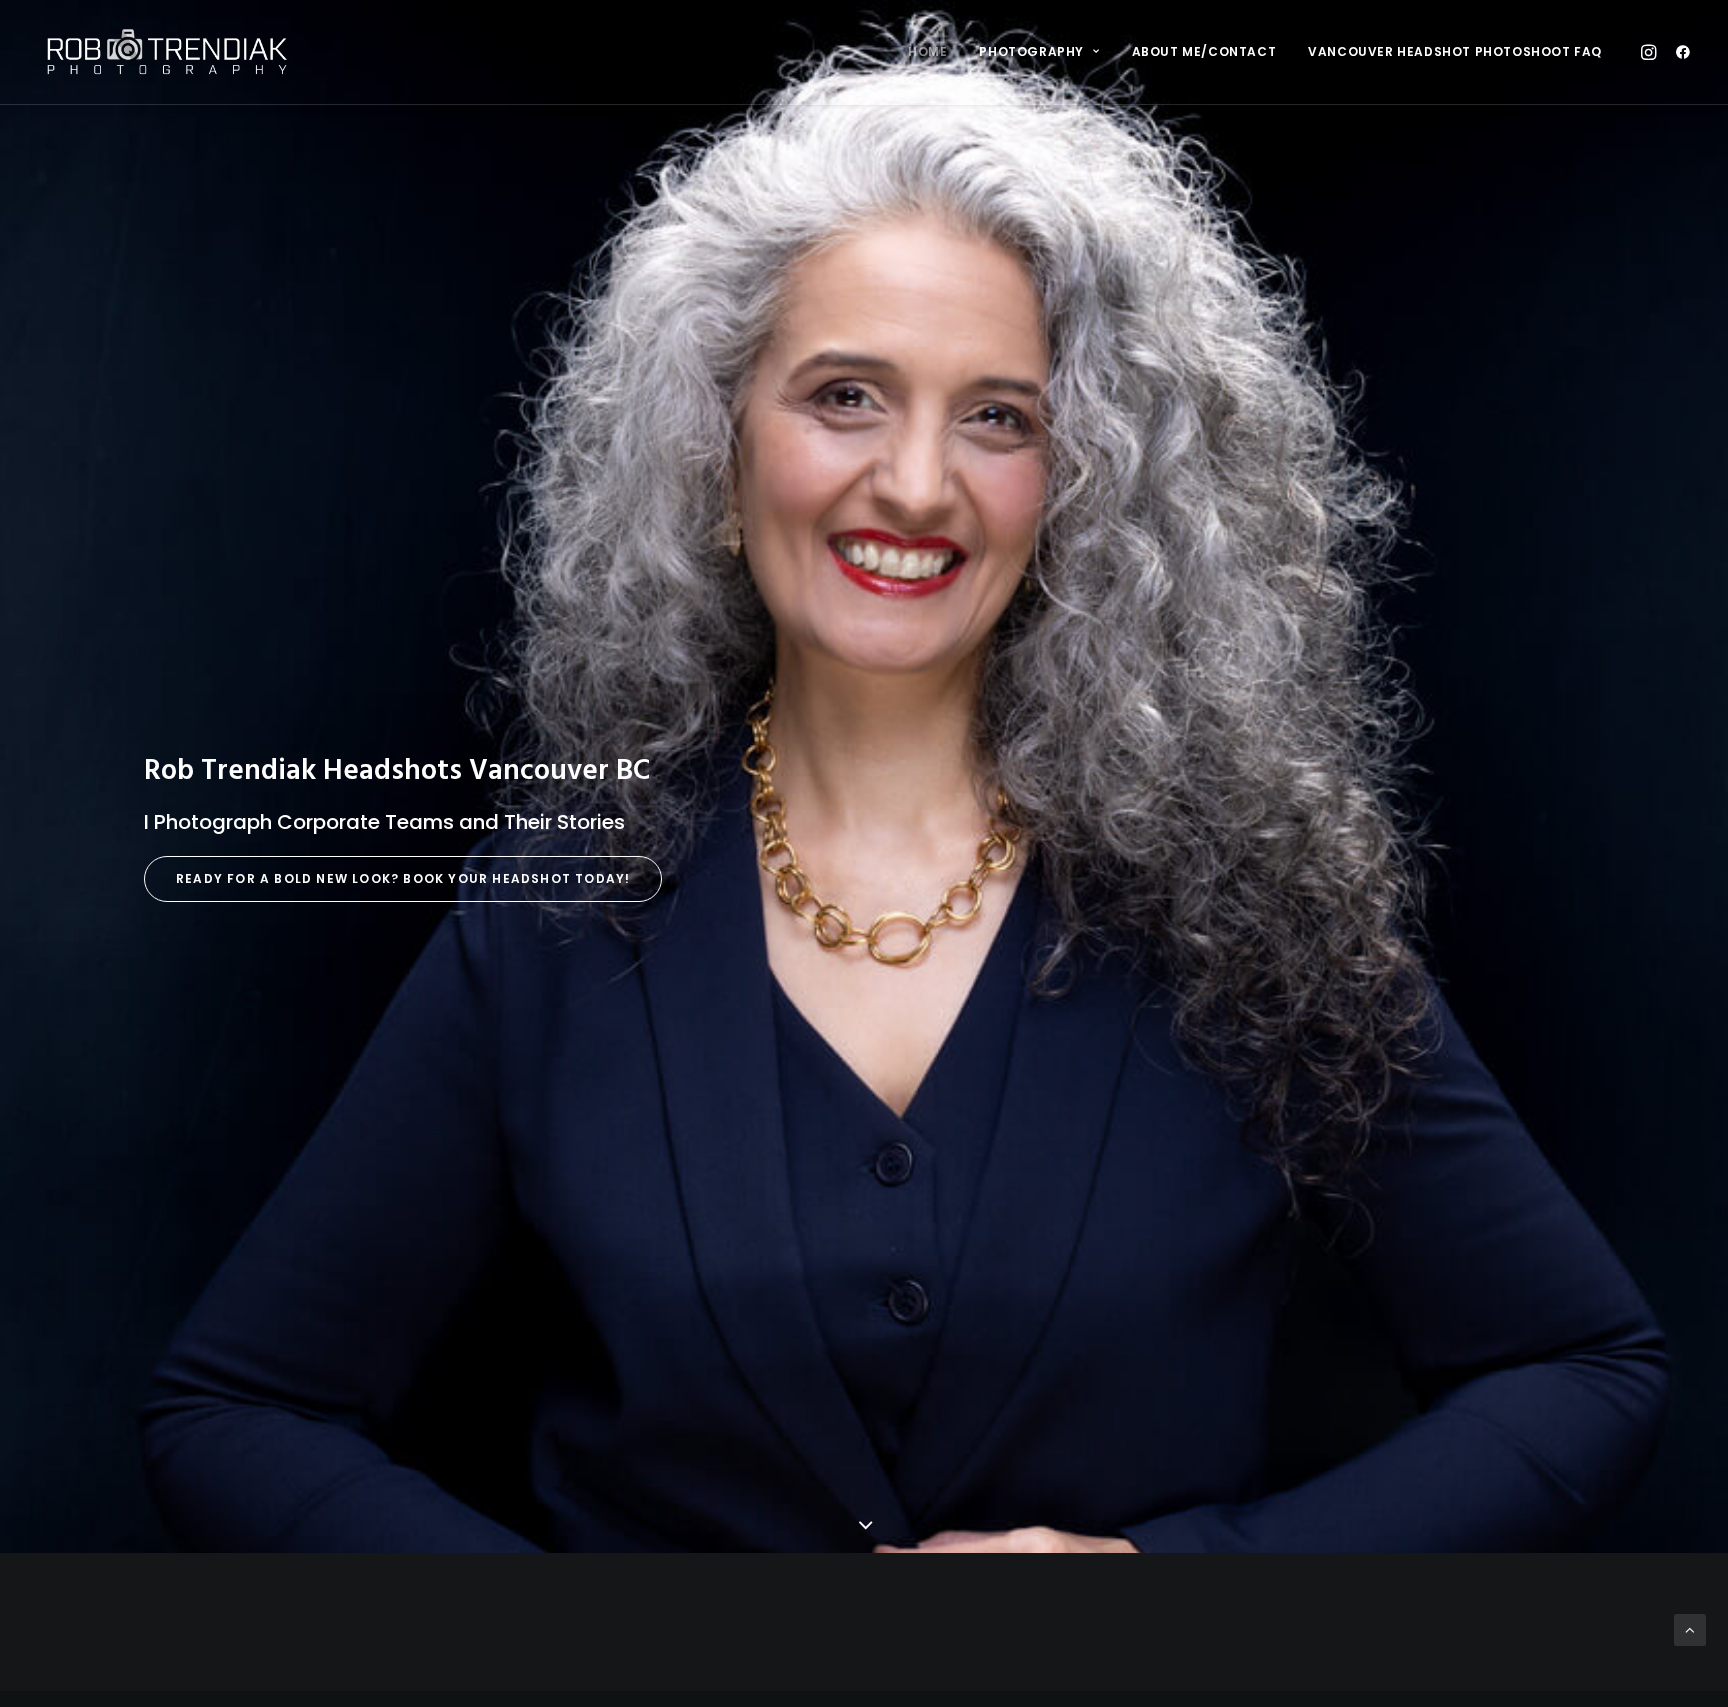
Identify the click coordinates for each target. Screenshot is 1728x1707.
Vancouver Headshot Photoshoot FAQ (1455, 51)
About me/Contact (1204, 51)
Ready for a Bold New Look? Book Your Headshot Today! (403, 878)
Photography (1031, 51)
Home (927, 51)
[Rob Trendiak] (166, 52)
